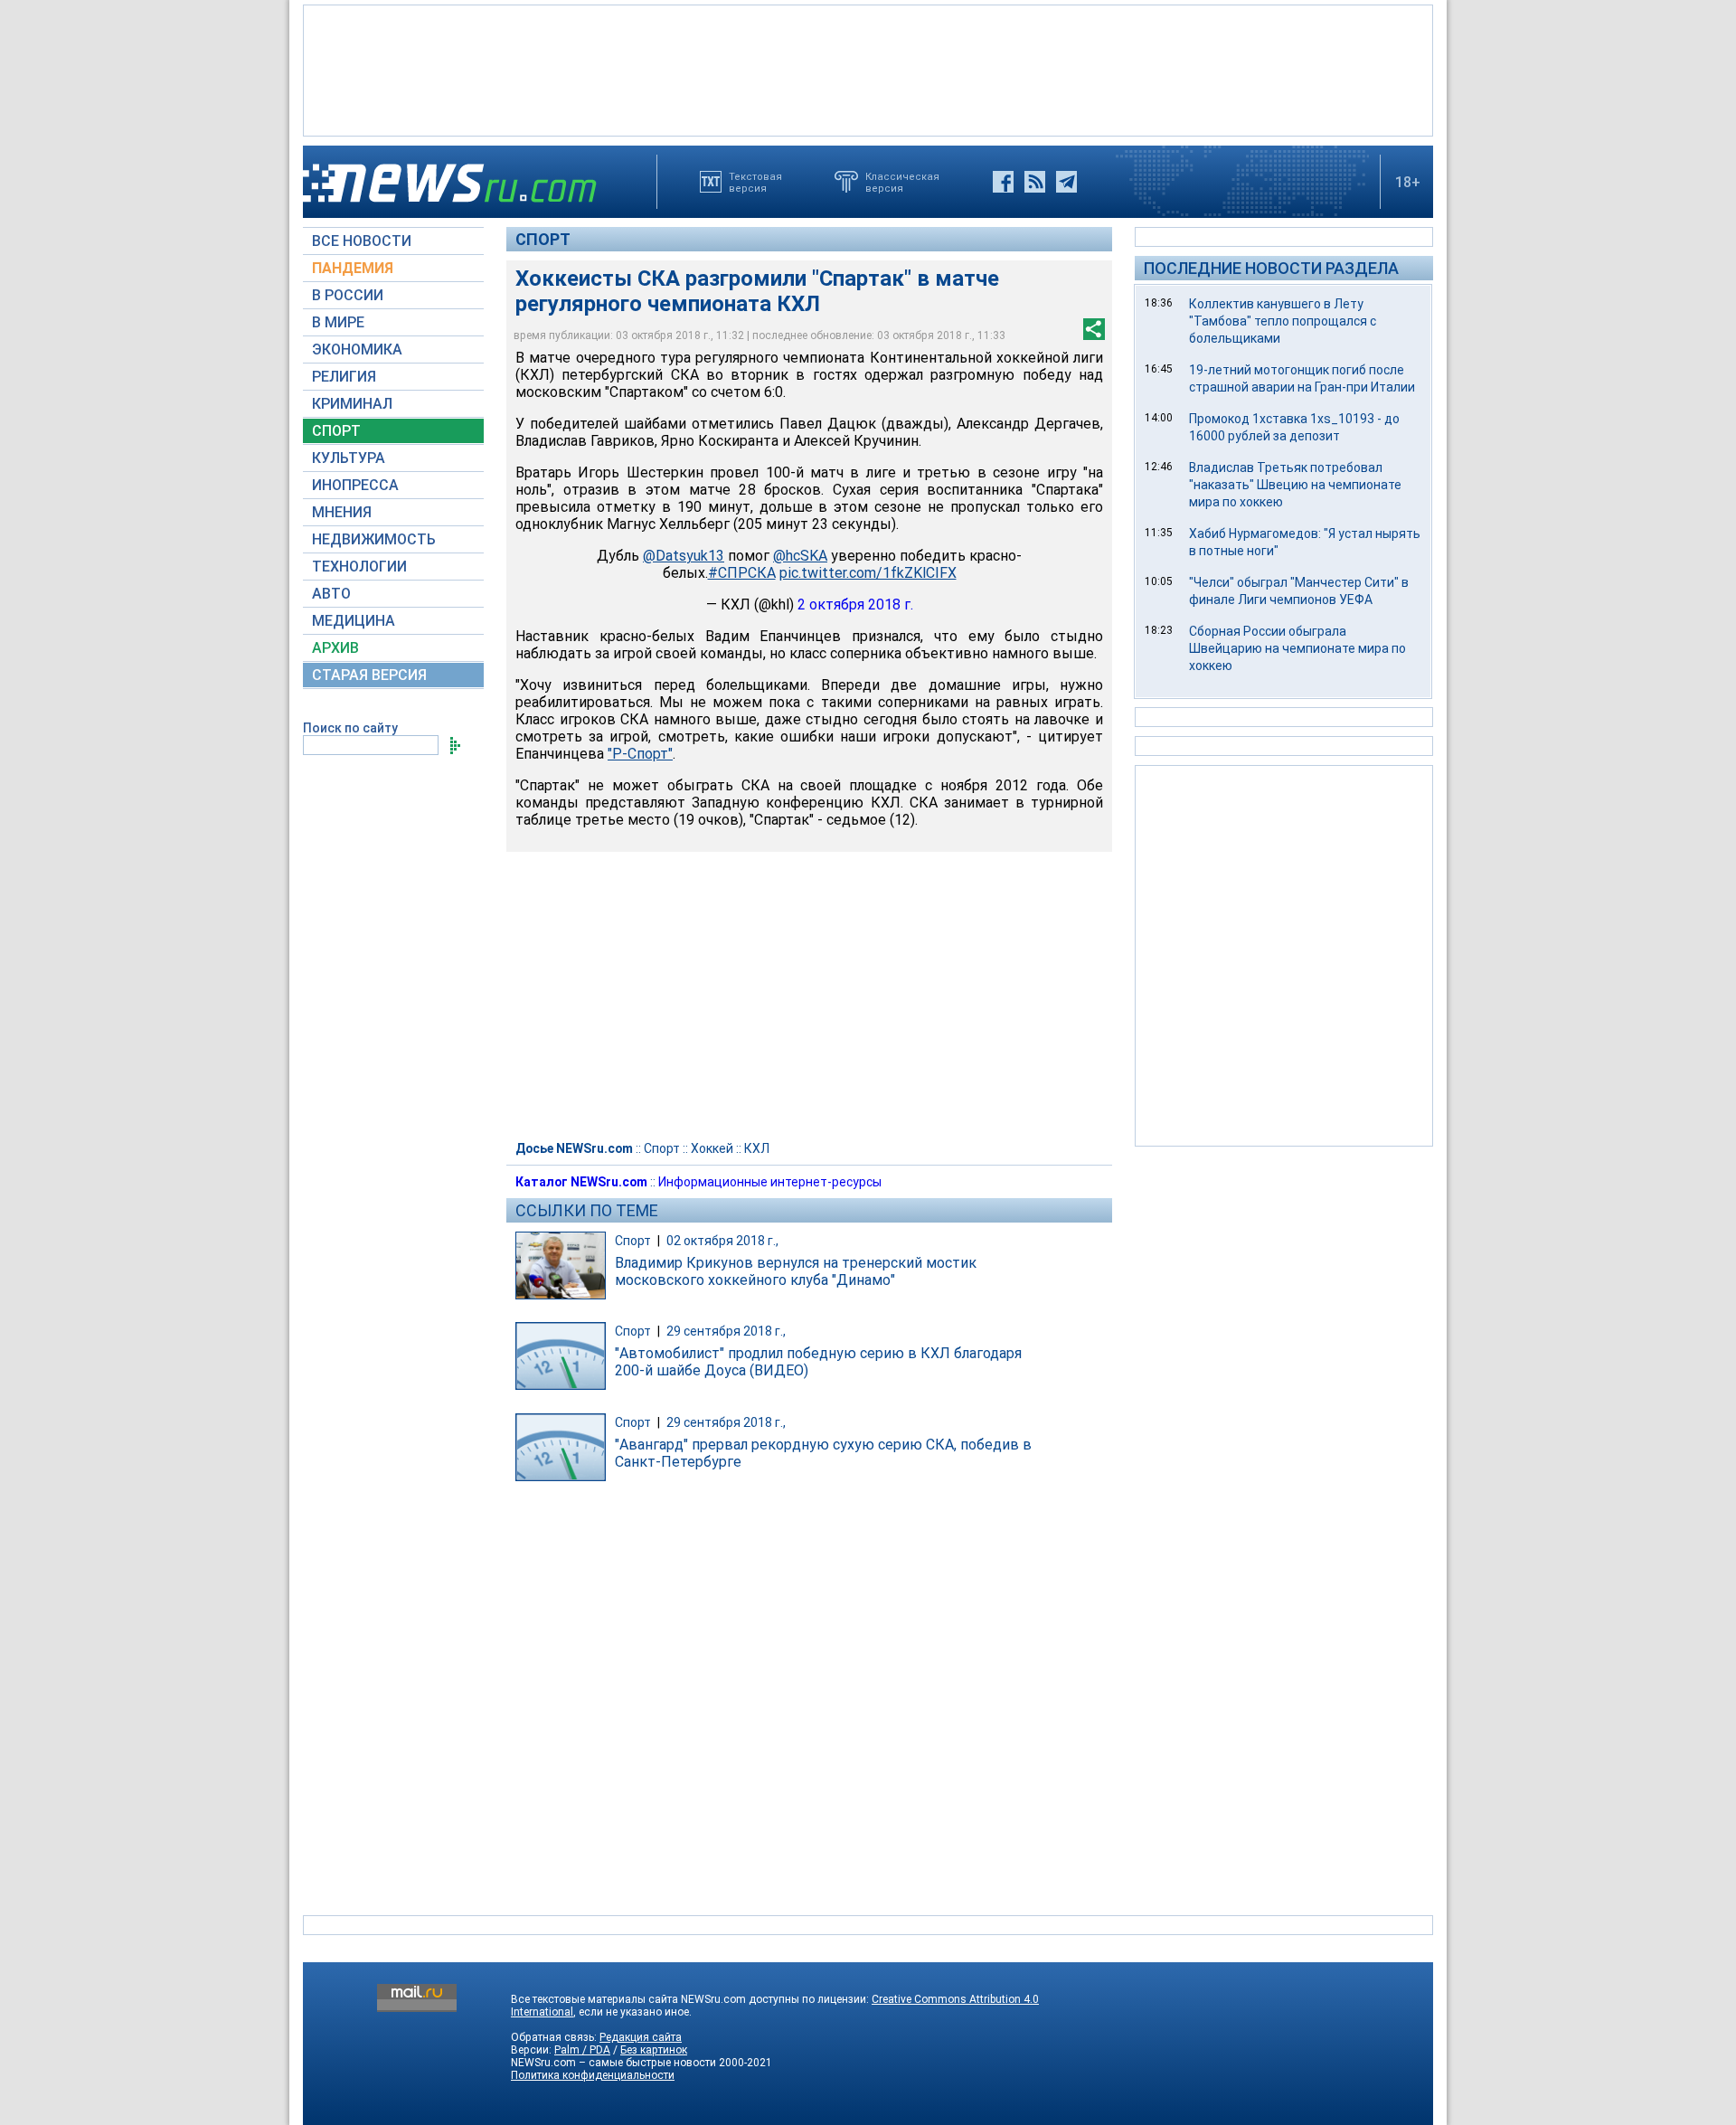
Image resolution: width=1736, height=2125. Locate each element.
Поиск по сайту (350, 728)
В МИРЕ (338, 322)
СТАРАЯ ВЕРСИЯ (369, 675)
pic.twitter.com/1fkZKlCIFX (868, 573)
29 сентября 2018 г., (726, 1331)
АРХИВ (335, 648)
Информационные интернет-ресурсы (770, 1182)
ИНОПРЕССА (355, 485)
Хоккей (712, 1148)
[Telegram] (1066, 182)
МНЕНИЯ (342, 512)
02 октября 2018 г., (722, 1241)
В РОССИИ (348, 295)
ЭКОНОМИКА (357, 349)
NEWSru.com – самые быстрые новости (613, 2063)
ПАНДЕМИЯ (353, 268)
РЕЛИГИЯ (344, 377)
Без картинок (654, 2050)
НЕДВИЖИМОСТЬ (374, 539)
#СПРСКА (742, 573)
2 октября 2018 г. (855, 604)
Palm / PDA (582, 2050)
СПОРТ (336, 431)
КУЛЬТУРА (349, 458)
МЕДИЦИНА (354, 621)
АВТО (331, 594)
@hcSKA (800, 556)
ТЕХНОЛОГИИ (359, 567)
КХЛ (757, 1148)
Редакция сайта (641, 2037)
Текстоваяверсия (755, 182)
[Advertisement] (868, 69)
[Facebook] (1003, 182)
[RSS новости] (1035, 182)
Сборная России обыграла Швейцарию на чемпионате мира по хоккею (1297, 648)
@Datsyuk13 (684, 556)
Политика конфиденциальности (593, 2075)
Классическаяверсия (902, 182)
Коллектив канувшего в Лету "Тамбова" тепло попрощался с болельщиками (1283, 321)
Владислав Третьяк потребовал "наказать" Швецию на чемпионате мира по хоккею (1295, 485)
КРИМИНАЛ (352, 404)
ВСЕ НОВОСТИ (362, 241)
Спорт (543, 239)
